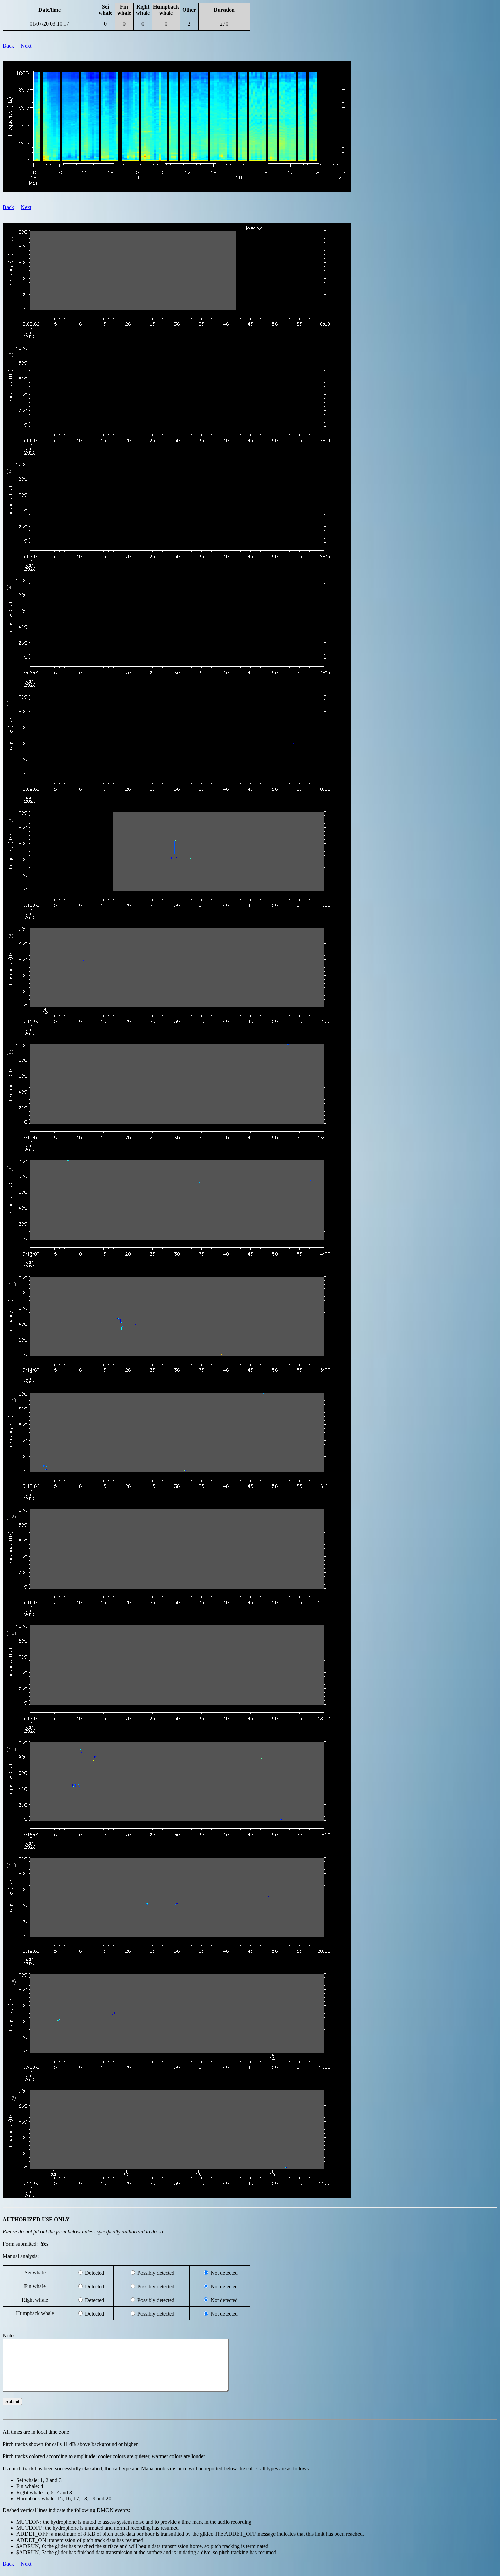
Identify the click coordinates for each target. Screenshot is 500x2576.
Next (26, 46)
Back (8, 46)
